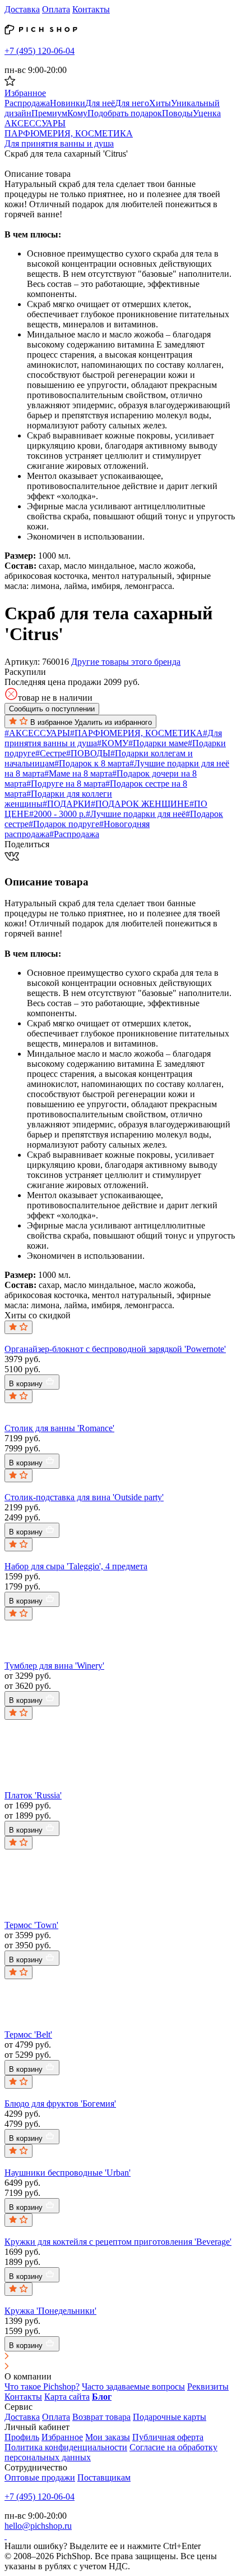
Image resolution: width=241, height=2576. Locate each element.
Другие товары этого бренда (126, 662)
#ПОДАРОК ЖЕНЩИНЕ (140, 804)
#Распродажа (74, 834)
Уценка (207, 113)
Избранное (62, 2437)
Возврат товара (101, 2417)
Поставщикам (104, 2477)
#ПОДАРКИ (67, 804)
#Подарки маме (158, 743)
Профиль (22, 2437)
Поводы (177, 113)
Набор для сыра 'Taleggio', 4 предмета (76, 1566)
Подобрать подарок (125, 113)
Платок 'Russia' (33, 1795)
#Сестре (51, 753)
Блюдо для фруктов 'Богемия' (60, 2104)
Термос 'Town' (31, 1925)
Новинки (68, 103)
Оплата (56, 9)
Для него (132, 103)
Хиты (160, 103)
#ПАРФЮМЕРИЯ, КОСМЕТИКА (136, 733)
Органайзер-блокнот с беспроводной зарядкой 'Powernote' (115, 1349)
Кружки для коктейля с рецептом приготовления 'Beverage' (118, 2242)
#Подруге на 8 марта (66, 784)
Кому (77, 113)
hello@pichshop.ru (38, 2526)
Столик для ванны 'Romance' (59, 1428)
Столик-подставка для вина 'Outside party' (84, 1497)
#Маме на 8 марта (78, 773)
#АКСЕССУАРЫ (37, 733)
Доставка (22, 9)
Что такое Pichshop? (42, 2387)
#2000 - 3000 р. (57, 814)
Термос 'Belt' (28, 2034)
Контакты (91, 9)
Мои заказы (108, 2437)
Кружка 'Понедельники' (50, 2311)
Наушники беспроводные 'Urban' (68, 2173)
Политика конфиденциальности (66, 2447)
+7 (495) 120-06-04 (40, 51)
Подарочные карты (170, 2417)
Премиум (49, 113)
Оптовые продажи (40, 2477)
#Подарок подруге (64, 824)
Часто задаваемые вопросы (133, 2387)
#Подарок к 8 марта (92, 763)
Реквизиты (208, 2387)
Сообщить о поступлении (52, 709)
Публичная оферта (168, 2437)
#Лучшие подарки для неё (136, 814)
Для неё (100, 103)
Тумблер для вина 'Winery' (54, 1666)
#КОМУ (113, 743)
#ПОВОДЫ (88, 753)
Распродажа (27, 103)
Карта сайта (67, 2397)
